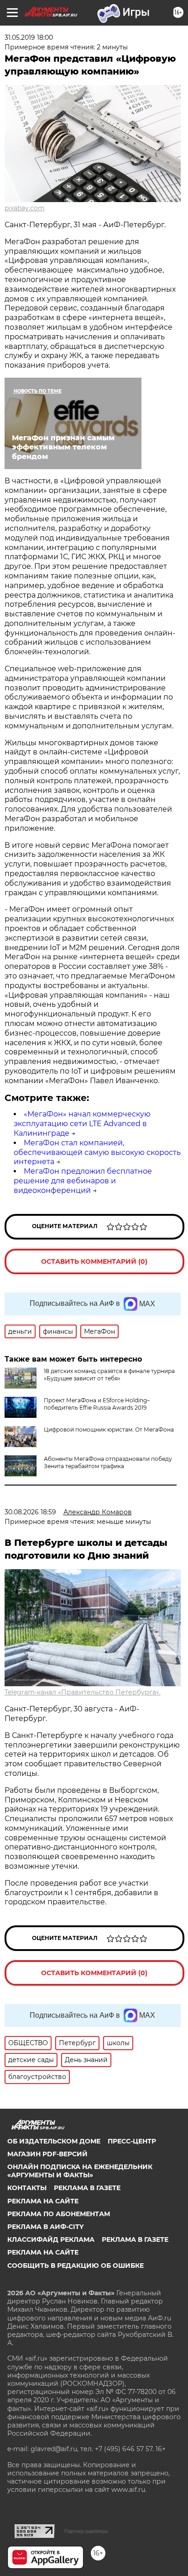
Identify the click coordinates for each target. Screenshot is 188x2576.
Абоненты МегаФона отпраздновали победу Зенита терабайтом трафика (108, 1462)
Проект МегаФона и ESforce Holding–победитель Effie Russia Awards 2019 (97, 1404)
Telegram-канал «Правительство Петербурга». (83, 1692)
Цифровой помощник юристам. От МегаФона (109, 1430)
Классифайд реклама (51, 2239)
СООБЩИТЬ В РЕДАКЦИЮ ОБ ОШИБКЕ (76, 2266)
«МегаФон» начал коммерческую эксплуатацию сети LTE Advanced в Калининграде (82, 1124)
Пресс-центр (132, 2141)
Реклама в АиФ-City (45, 2227)
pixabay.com (25, 208)
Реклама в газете (87, 2188)
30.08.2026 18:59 (30, 1512)
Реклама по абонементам (59, 2214)
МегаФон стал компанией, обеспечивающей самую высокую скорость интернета (97, 1152)
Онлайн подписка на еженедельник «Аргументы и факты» (80, 2171)
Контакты (27, 2188)
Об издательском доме (54, 2141)
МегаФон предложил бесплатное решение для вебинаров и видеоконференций (83, 1181)
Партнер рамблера (86, 2531)
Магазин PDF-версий (47, 2154)
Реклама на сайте (43, 2201)
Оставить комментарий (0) (94, 1261)
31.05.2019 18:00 (29, 37)
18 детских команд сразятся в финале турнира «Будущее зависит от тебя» (109, 1375)
